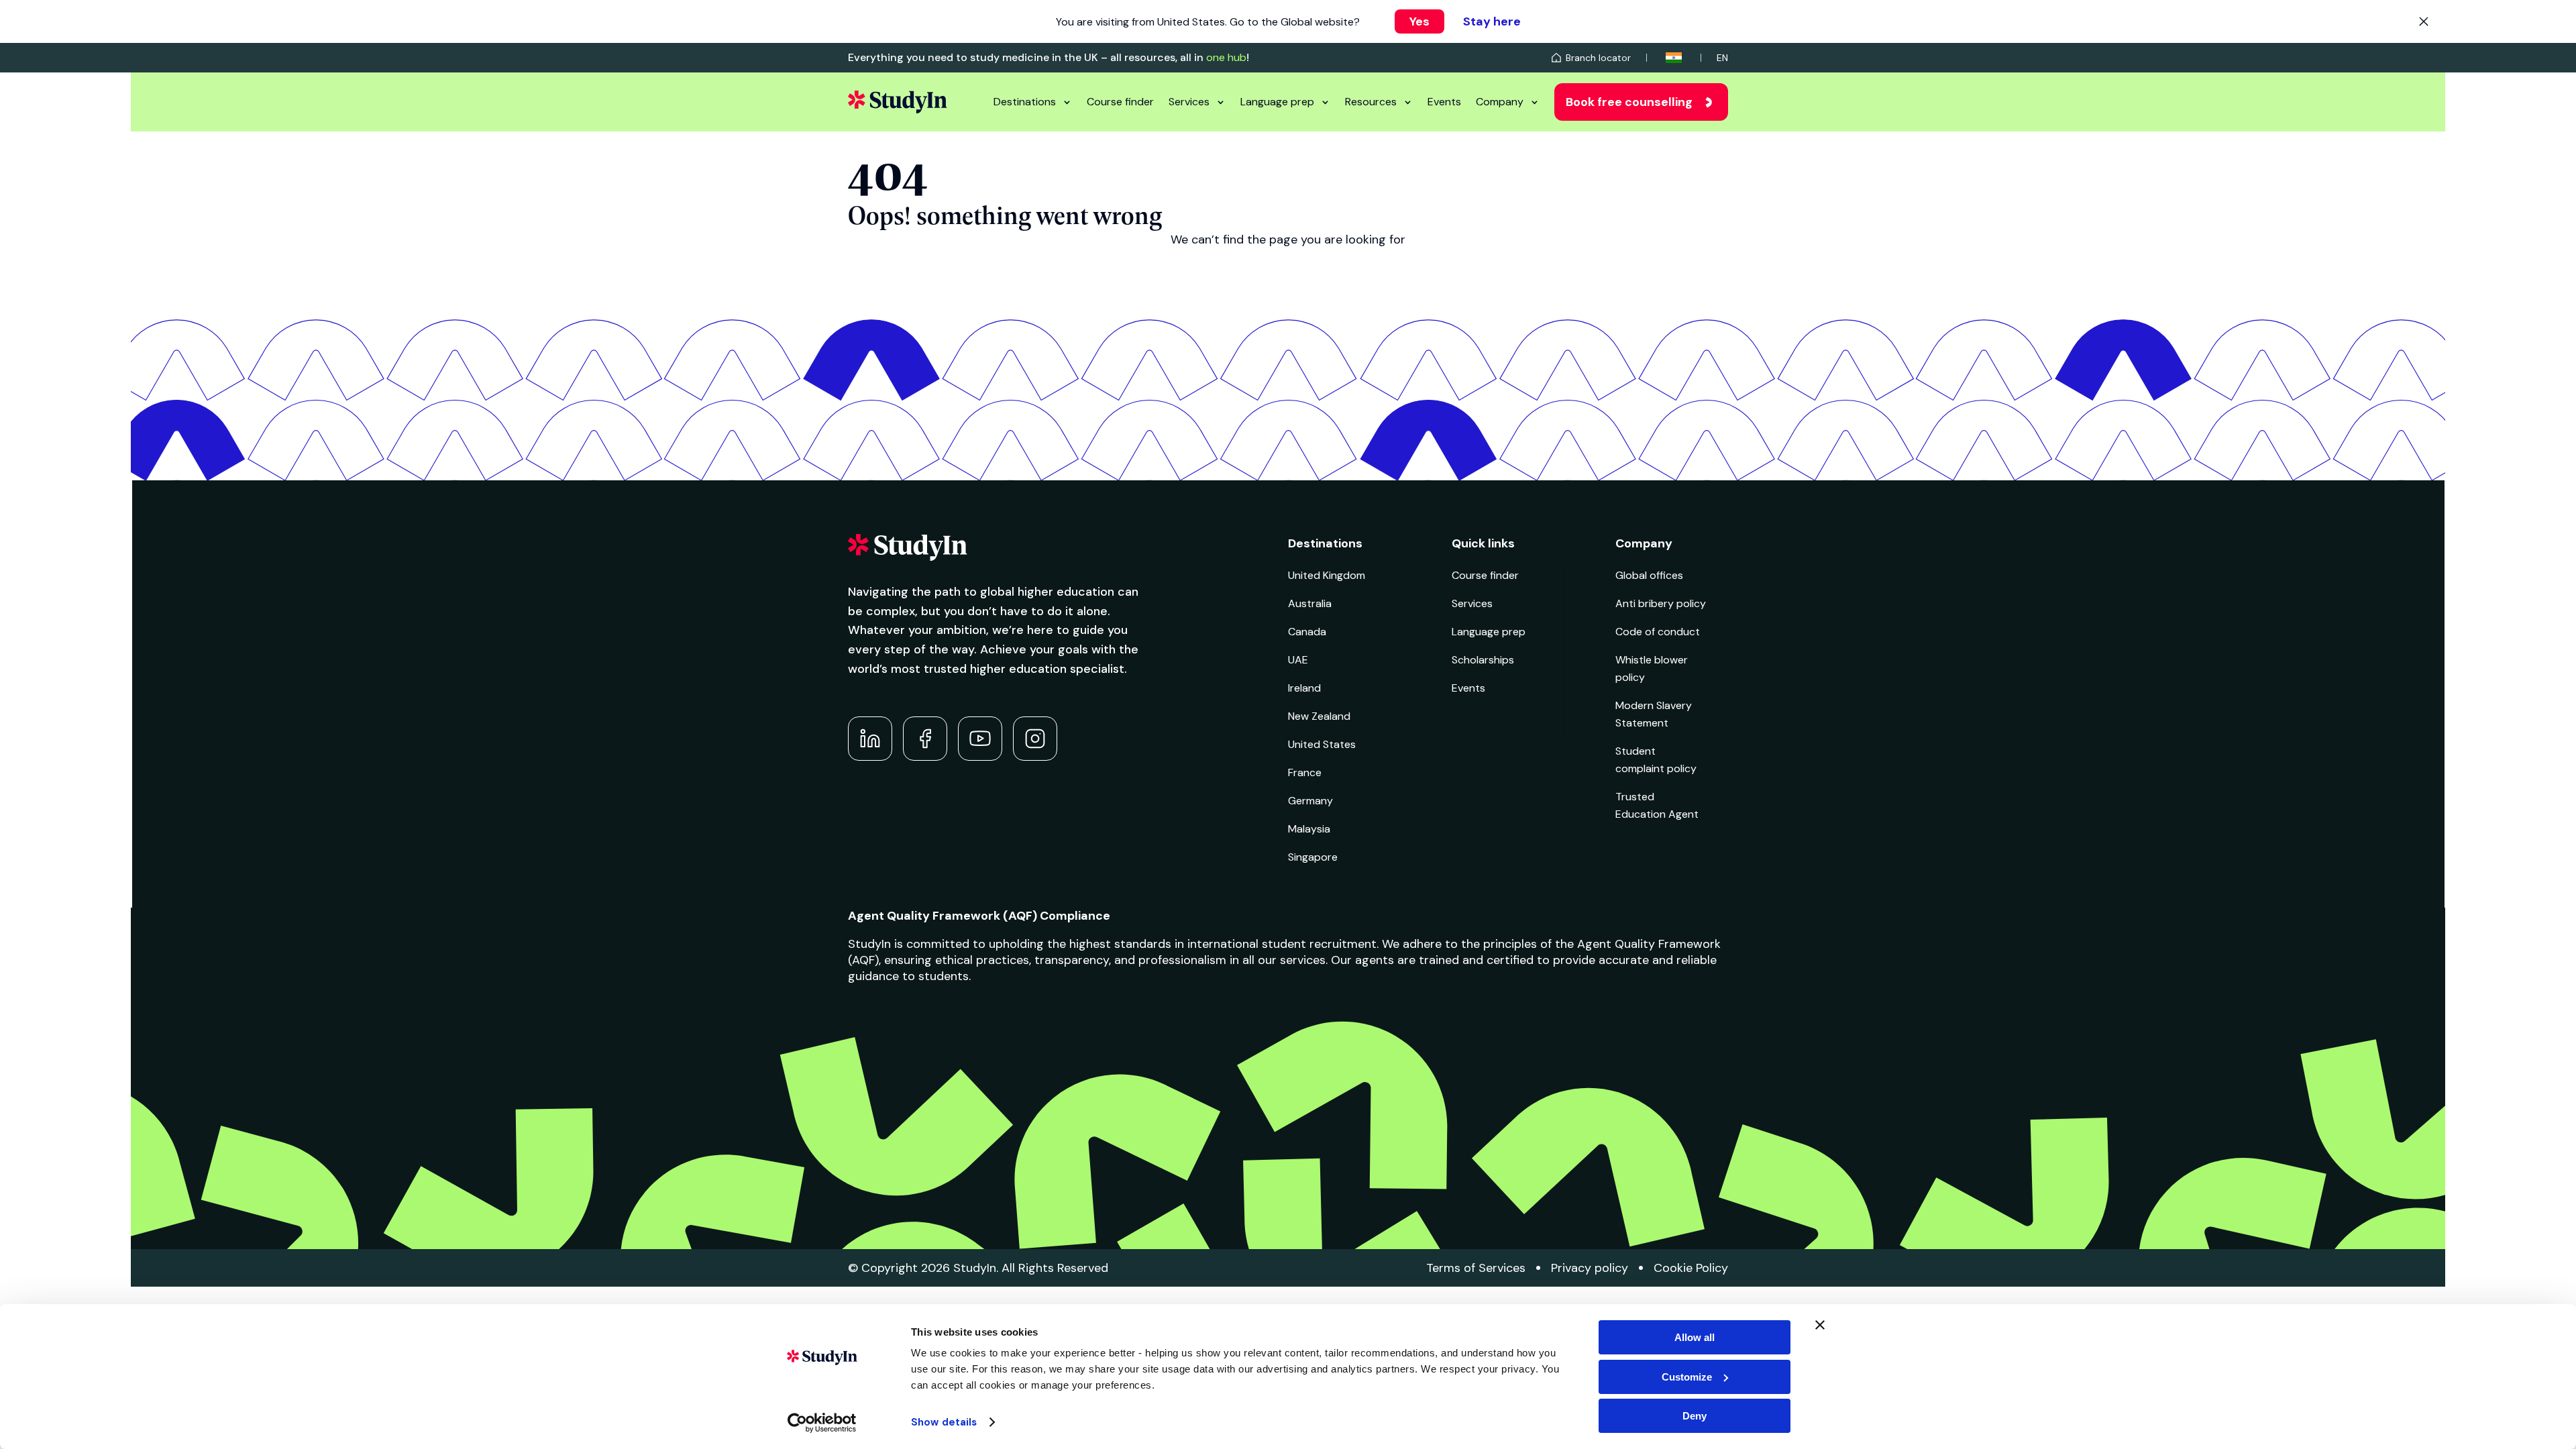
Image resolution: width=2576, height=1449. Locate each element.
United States (1322, 744)
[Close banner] (1820, 1325)
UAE (1298, 660)
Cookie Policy (1691, 1268)
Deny (1695, 1416)
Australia (1310, 603)
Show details (944, 1422)
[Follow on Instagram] (1035, 739)
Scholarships (1483, 660)
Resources (1371, 102)
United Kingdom (1327, 575)
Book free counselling (1629, 102)
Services (1189, 102)
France (1305, 772)
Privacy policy (1590, 1268)
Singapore (1313, 857)
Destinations (1025, 102)
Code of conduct (1658, 632)
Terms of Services (1476, 1268)
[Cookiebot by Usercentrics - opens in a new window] (822, 1423)
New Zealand (1319, 716)
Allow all (1695, 1337)
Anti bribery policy (1661, 603)
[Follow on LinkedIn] (870, 739)
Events (1444, 102)
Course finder (1120, 102)
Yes (1419, 21)
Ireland (1304, 688)
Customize (1687, 1377)
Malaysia (1309, 829)
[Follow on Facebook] (925, 739)
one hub (1226, 57)
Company (1500, 102)
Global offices (1649, 575)
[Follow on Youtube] (980, 739)
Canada (1307, 632)
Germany (1310, 801)
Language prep (1277, 102)
